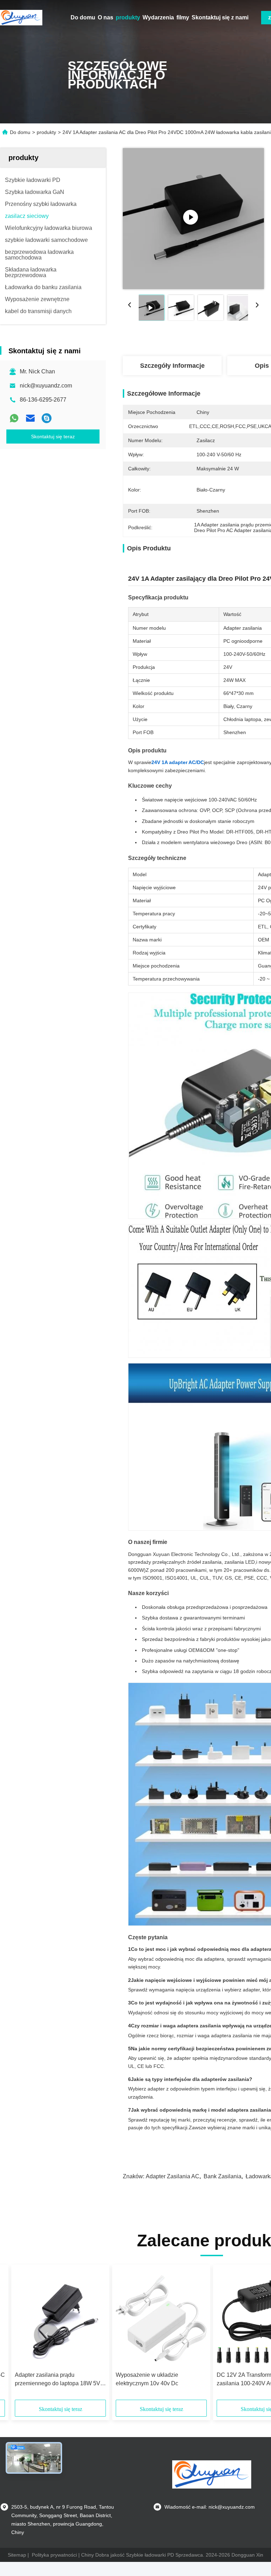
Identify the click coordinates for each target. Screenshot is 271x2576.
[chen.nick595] (47, 418)
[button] (47, 2335)
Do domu (83, 17)
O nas (106, 17)
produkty (128, 17)
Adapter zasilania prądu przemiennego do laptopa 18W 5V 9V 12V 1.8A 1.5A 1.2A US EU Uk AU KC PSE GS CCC (58, 2380)
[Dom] (21, 18)
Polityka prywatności (54, 2555)
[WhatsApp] (14, 418)
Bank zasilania (222, 2176)
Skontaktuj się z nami (220, 17)
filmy (183, 17)
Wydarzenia (158, 17)
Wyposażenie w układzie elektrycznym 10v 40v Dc (147, 2379)
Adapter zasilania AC (173, 2176)
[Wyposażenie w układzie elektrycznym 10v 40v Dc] (161, 2318)
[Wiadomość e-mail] (30, 418)
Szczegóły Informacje (172, 366)
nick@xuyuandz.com (46, 386)
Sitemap (17, 2555)
